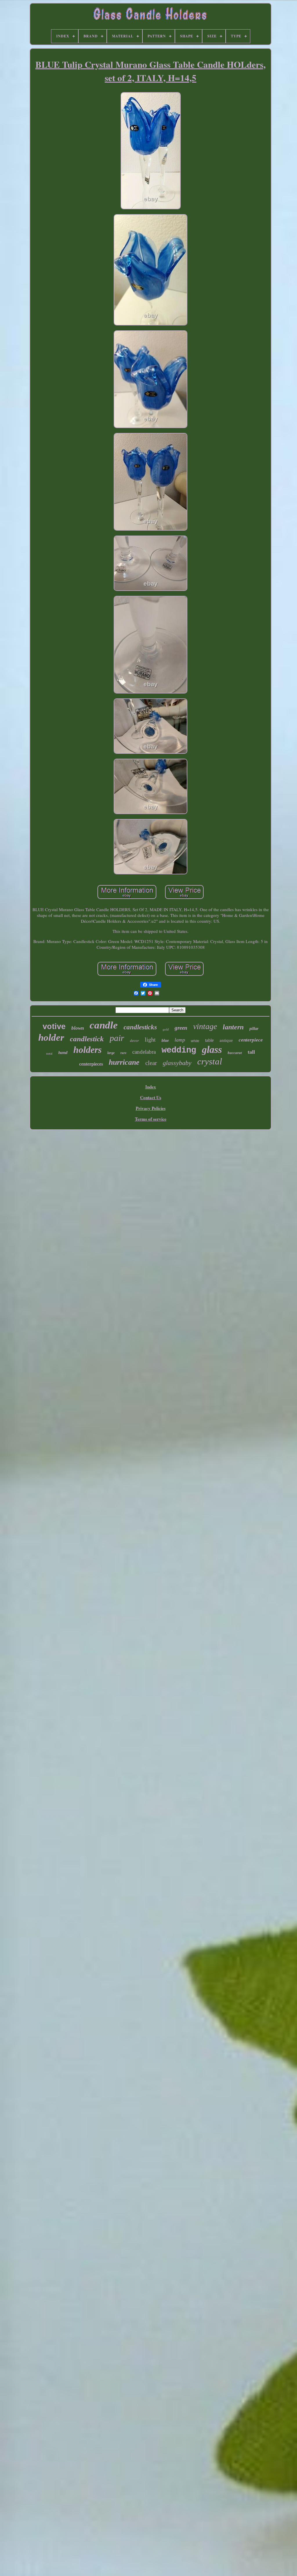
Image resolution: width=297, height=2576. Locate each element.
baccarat (235, 1053)
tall (251, 1052)
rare (123, 1053)
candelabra (144, 1052)
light (150, 1039)
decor (134, 1041)
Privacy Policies (151, 1108)
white (195, 1041)
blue (165, 1041)
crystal (210, 1061)
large (111, 1053)
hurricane (124, 1062)
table (209, 1040)
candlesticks (140, 1027)
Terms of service (151, 1119)
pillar (254, 1029)
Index (151, 1087)
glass (212, 1049)
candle (104, 1025)
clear (151, 1063)
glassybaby (177, 1063)
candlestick (87, 1039)
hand (63, 1053)
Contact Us (151, 1097)
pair (117, 1038)
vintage (205, 1026)
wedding (179, 1050)
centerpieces (91, 1064)
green (181, 1028)
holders (87, 1050)
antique (226, 1040)
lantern (233, 1027)
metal (49, 1054)
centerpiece (251, 1040)
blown (78, 1028)
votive (54, 1026)
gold (166, 1029)
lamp (180, 1040)
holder (51, 1037)
